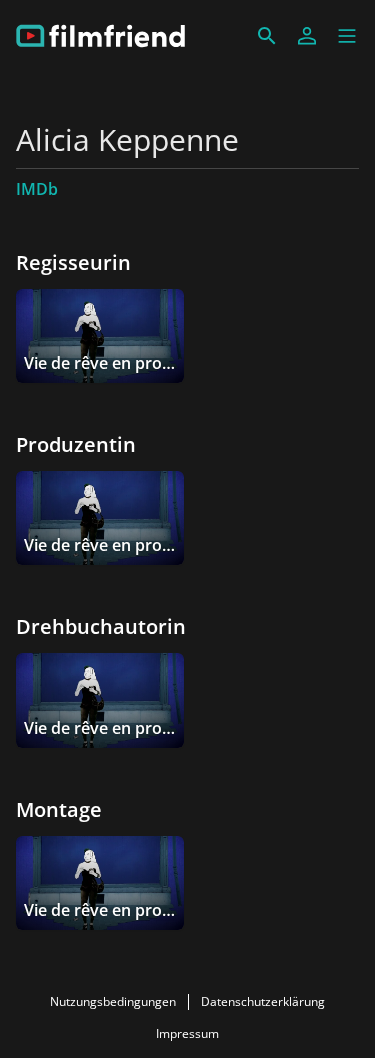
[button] (347, 36)
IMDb (37, 189)
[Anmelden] (307, 36)
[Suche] (267, 36)
